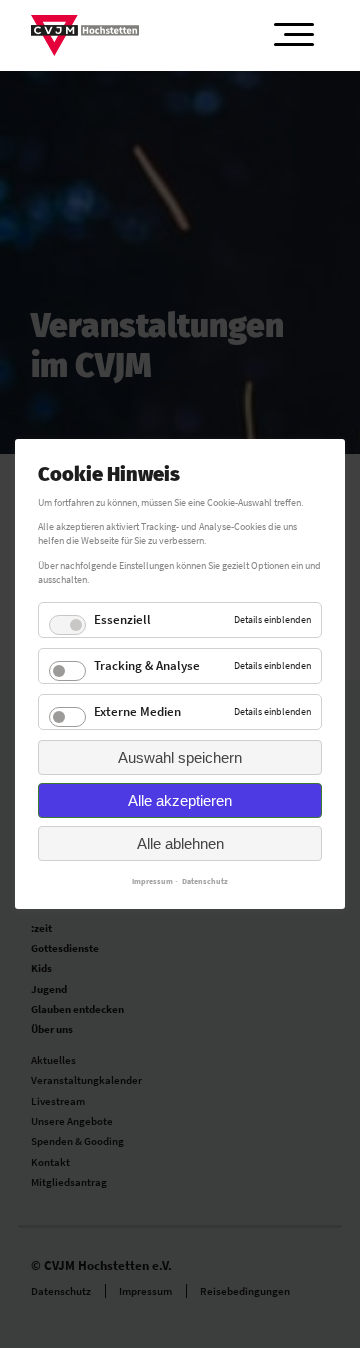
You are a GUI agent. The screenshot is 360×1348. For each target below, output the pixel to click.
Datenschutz (205, 881)
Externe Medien (137, 711)
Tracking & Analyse (147, 665)
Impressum (152, 881)
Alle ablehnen (180, 843)
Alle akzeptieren (180, 800)
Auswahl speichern (180, 757)
